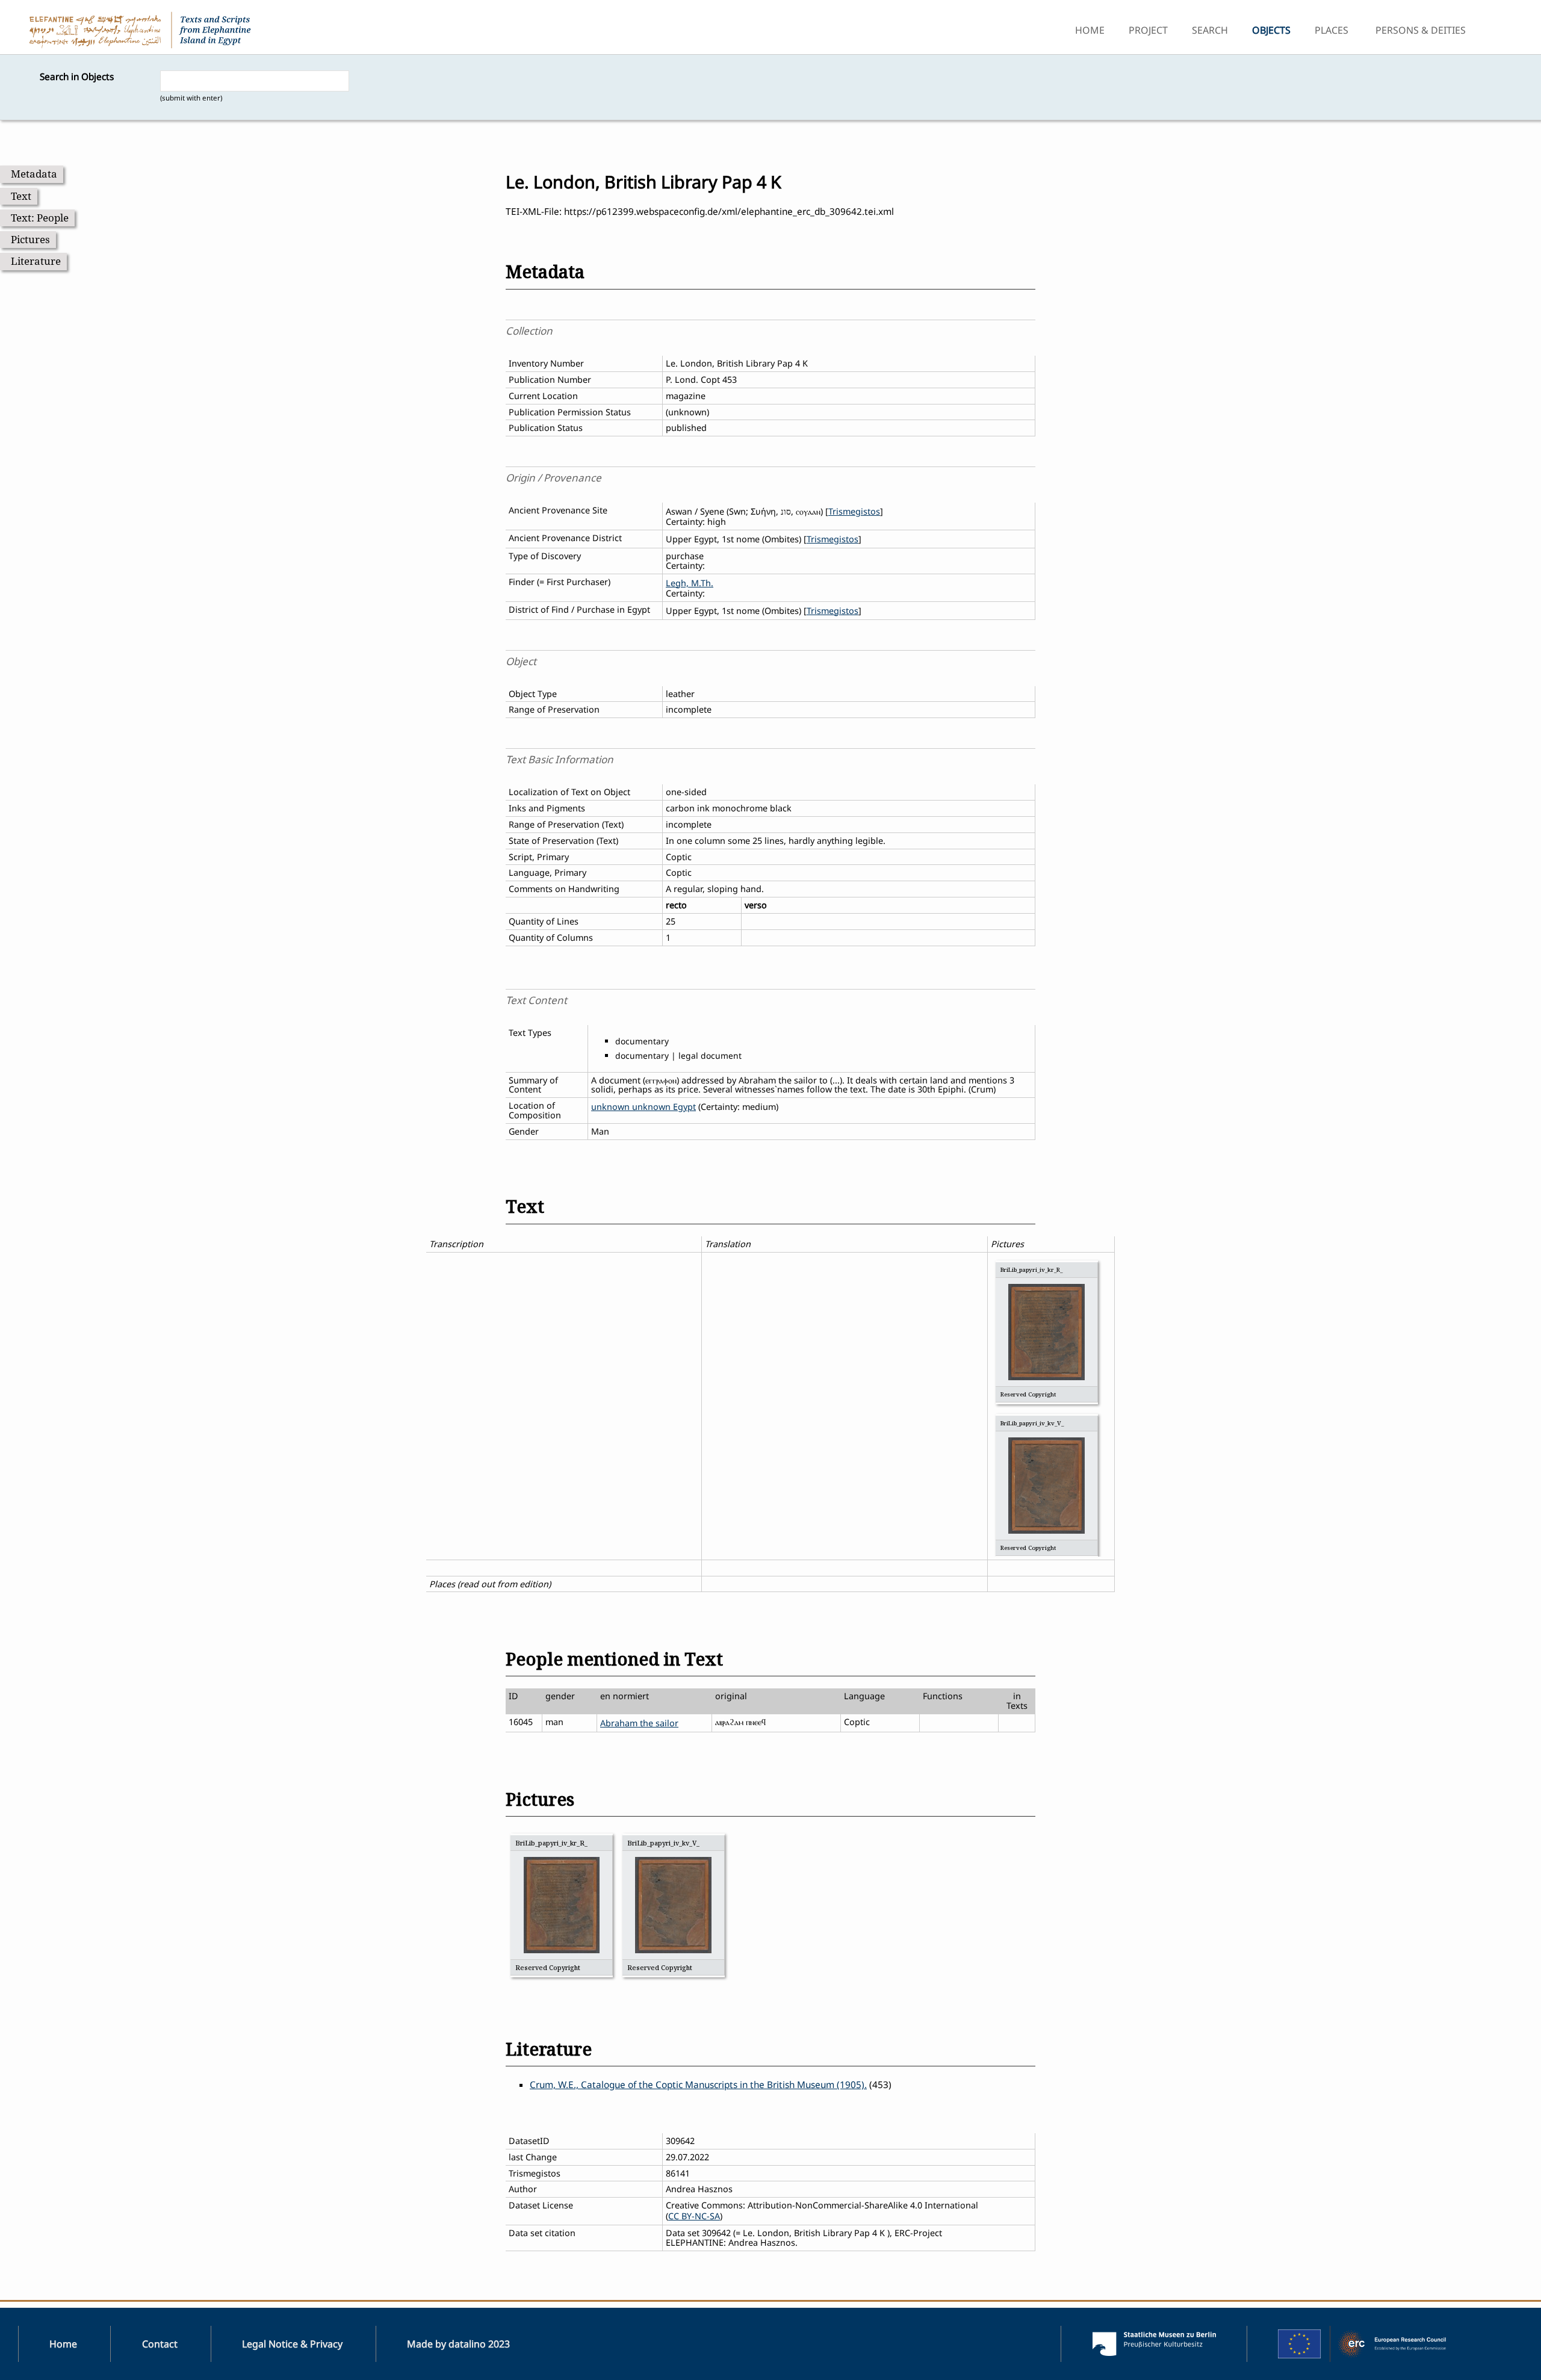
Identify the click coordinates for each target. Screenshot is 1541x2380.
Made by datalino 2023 (458, 2344)
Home (1090, 30)
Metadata (34, 174)
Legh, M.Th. (690, 583)
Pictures (30, 239)
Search (1210, 30)
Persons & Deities (1421, 30)
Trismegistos (854, 511)
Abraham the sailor (639, 1723)
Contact (160, 2344)
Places (1332, 30)
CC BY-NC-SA (694, 2216)
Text (21, 196)
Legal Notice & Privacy (292, 2344)
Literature (36, 261)
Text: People (40, 218)
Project (1148, 30)
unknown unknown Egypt (643, 1107)
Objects (1271, 30)
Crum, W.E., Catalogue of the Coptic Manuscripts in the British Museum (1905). (698, 2085)
